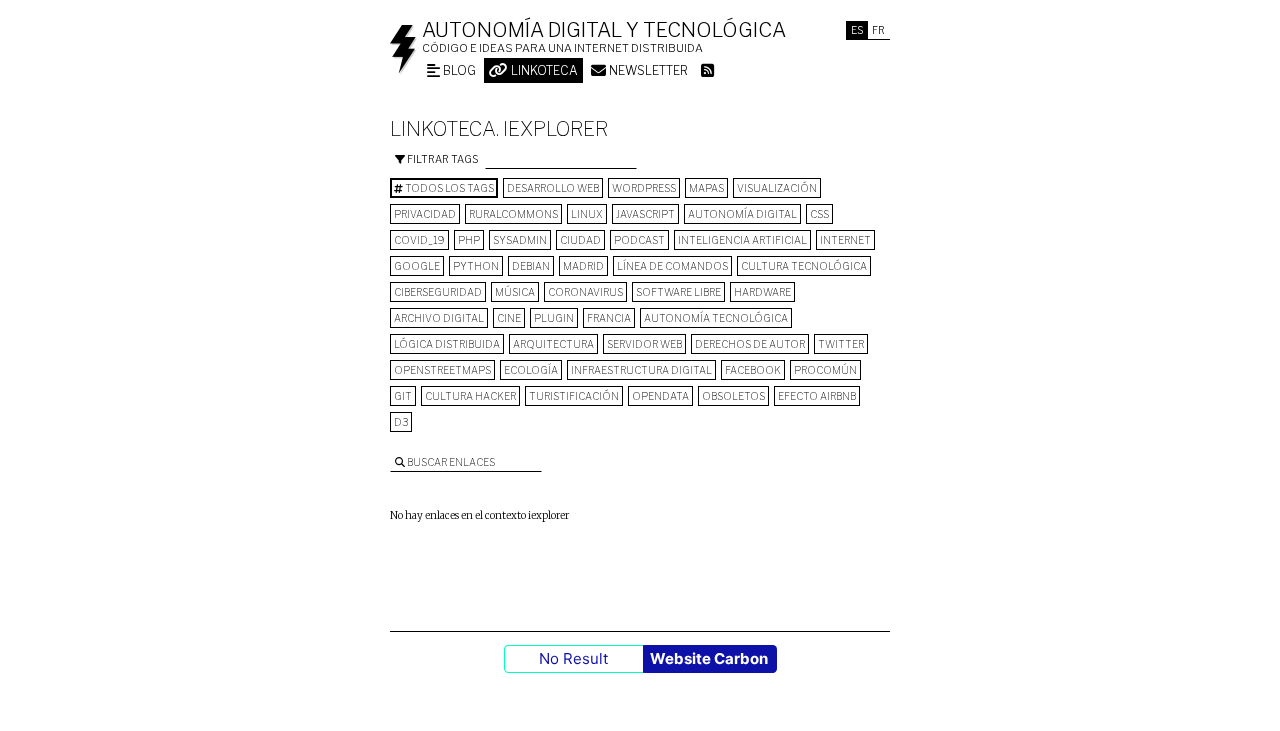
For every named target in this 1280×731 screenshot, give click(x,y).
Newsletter (647, 70)
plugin (554, 318)
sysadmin (520, 240)
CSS (819, 214)
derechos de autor (750, 344)
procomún (825, 370)
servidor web (644, 344)
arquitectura (553, 344)
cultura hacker (470, 396)
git (403, 396)
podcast (639, 240)
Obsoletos (733, 396)
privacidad (425, 214)
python (476, 266)
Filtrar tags (441, 159)
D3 (401, 422)
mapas (706, 188)
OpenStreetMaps (442, 370)
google (417, 266)
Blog (458, 70)
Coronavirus (585, 292)
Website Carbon (709, 658)
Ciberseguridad (438, 292)
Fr (878, 30)
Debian (531, 266)
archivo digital (439, 318)
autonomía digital (742, 214)
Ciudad (580, 240)
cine (509, 318)
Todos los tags (448, 188)
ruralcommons (513, 214)
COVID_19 (419, 240)
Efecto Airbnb (817, 396)
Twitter (841, 344)
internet (845, 240)
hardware (762, 292)
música (515, 292)
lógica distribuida (447, 344)
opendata (660, 396)
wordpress (644, 188)
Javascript (645, 214)
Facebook (753, 370)
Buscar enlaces (450, 462)
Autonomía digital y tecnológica (604, 30)
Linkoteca (543, 70)
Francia (609, 318)
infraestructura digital (641, 370)
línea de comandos (672, 266)
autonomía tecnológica (716, 318)
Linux (587, 214)
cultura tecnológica (804, 266)
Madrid (583, 266)
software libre (678, 292)
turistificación (574, 396)
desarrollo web (553, 188)
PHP (469, 240)
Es (857, 30)
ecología (531, 370)
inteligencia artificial (742, 240)
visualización (777, 188)
